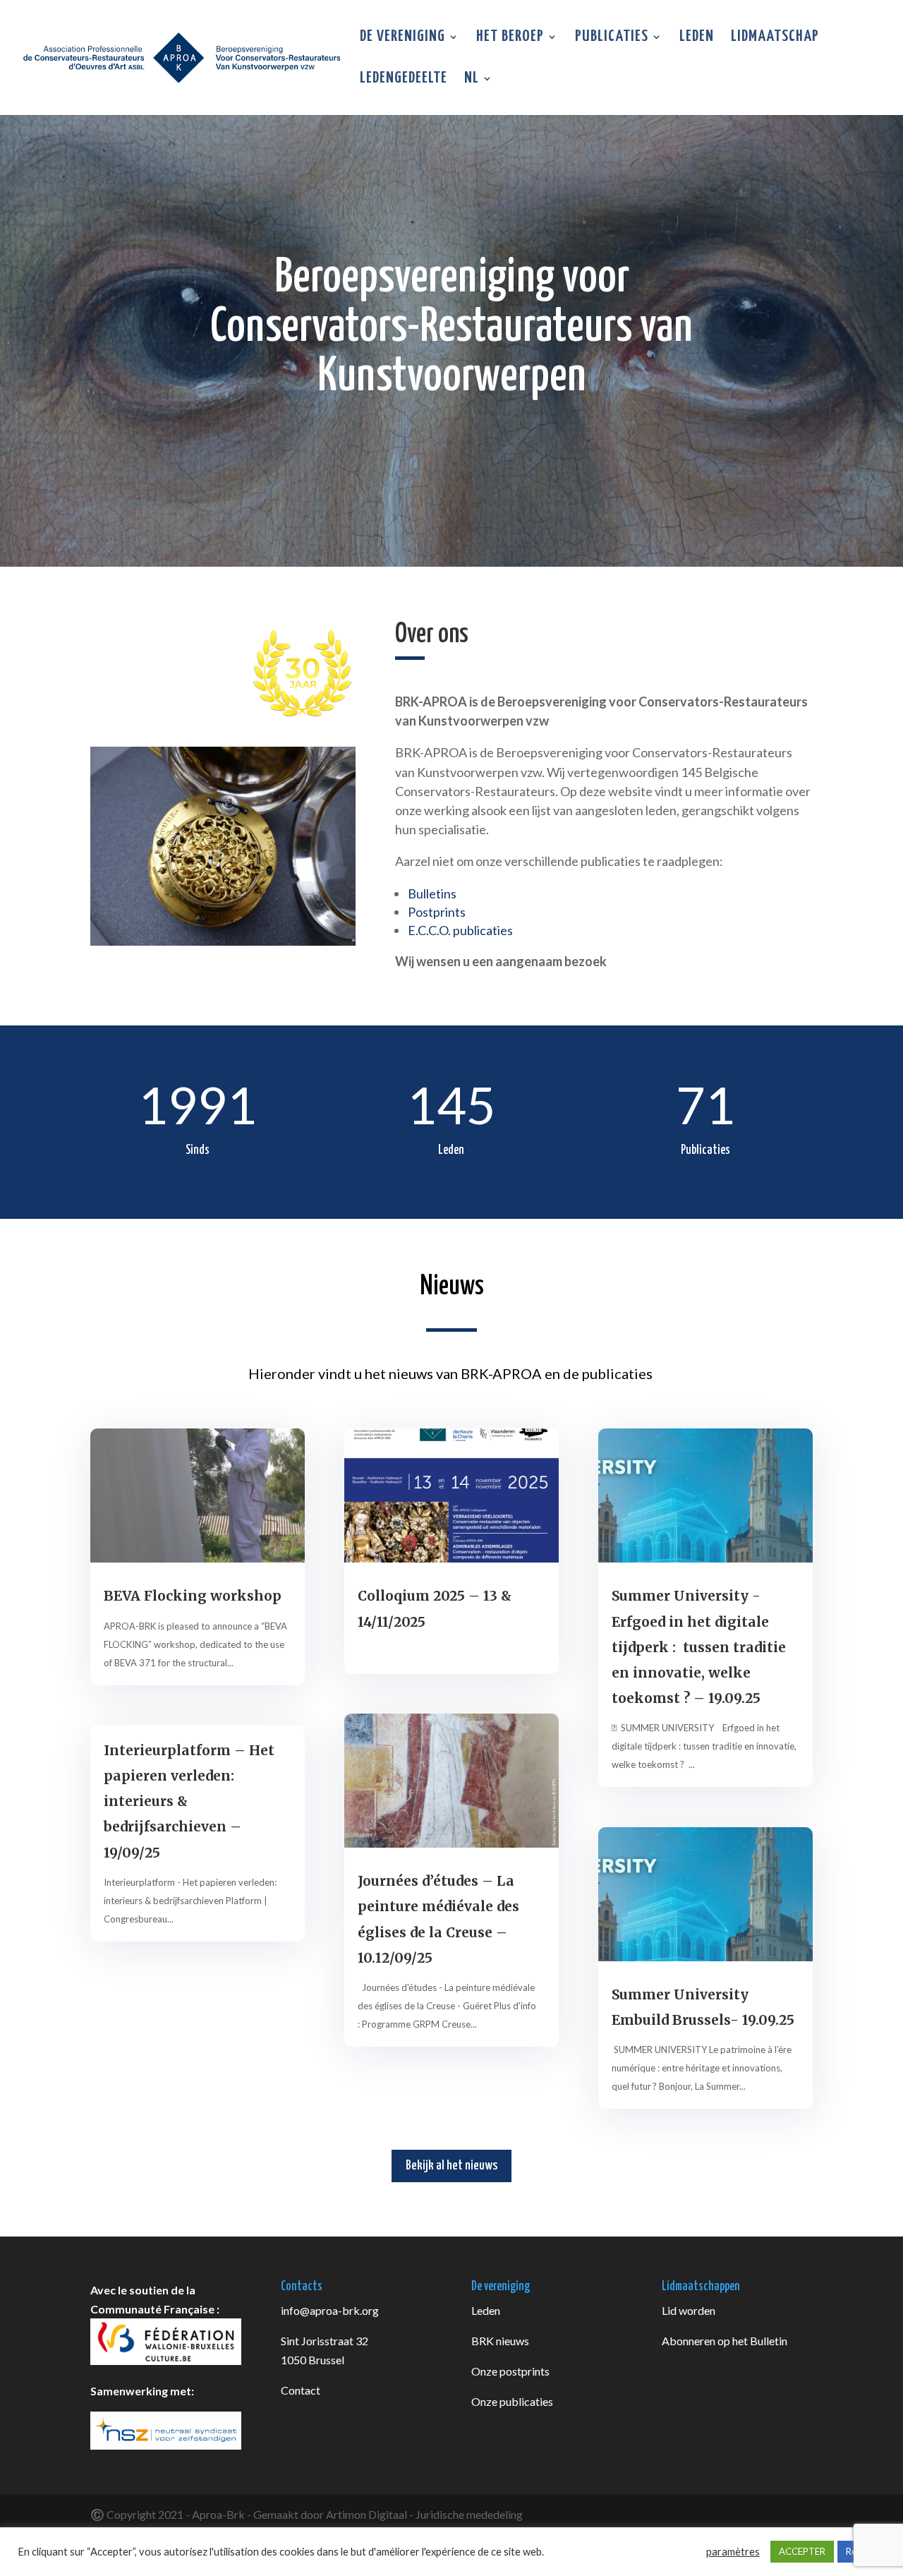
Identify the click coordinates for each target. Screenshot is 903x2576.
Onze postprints (510, 2371)
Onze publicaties (512, 2401)
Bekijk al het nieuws (451, 2166)
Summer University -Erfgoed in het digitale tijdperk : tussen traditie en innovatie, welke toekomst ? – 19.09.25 (699, 1647)
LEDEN (697, 38)
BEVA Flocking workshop (193, 1596)
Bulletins (432, 893)
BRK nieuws (500, 2341)
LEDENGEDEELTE (404, 80)
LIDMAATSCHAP (775, 38)
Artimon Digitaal (366, 2514)
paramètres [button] (733, 2552)
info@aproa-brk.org (330, 2310)
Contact (301, 2390)
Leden (486, 2310)
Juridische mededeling (469, 2514)
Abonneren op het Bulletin (725, 2341)
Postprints (437, 912)
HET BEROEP (510, 38)
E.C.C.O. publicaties (460, 930)
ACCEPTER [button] (802, 2551)
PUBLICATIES (612, 38)
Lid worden (689, 2310)
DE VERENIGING (402, 38)
